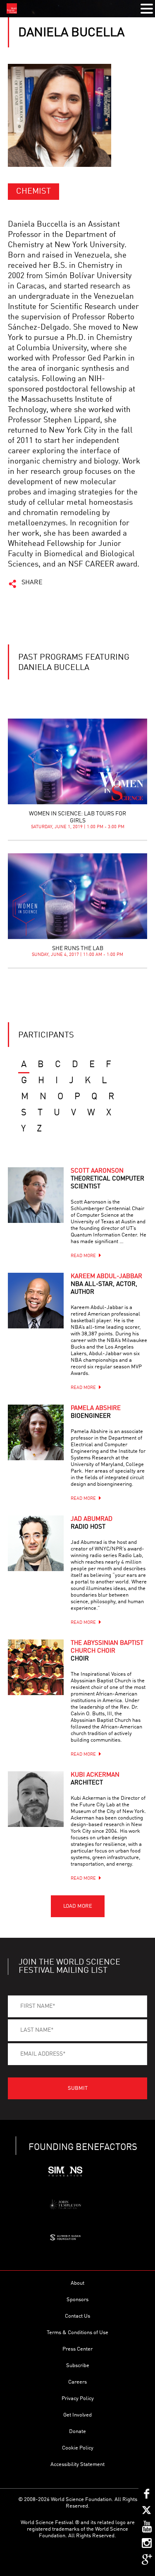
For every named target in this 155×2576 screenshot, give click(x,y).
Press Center (77, 2349)
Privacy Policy (78, 2399)
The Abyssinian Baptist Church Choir (107, 1651)
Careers (77, 2382)
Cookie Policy (78, 2448)
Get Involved (77, 2415)
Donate (77, 2432)
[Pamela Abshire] (36, 1432)
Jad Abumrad (92, 1523)
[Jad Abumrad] (36, 1543)
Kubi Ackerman (95, 1779)
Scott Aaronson (107, 1179)
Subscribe (78, 2366)
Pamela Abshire (96, 1412)
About (77, 2283)
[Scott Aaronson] (36, 1195)
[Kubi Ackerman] (36, 1799)
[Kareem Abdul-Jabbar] (36, 1301)
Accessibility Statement (77, 2465)
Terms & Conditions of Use (77, 2333)
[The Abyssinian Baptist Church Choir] (36, 1667)
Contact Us (77, 2316)
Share (32, 583)
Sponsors (77, 2300)
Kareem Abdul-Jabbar (106, 1284)
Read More (83, 1256)
